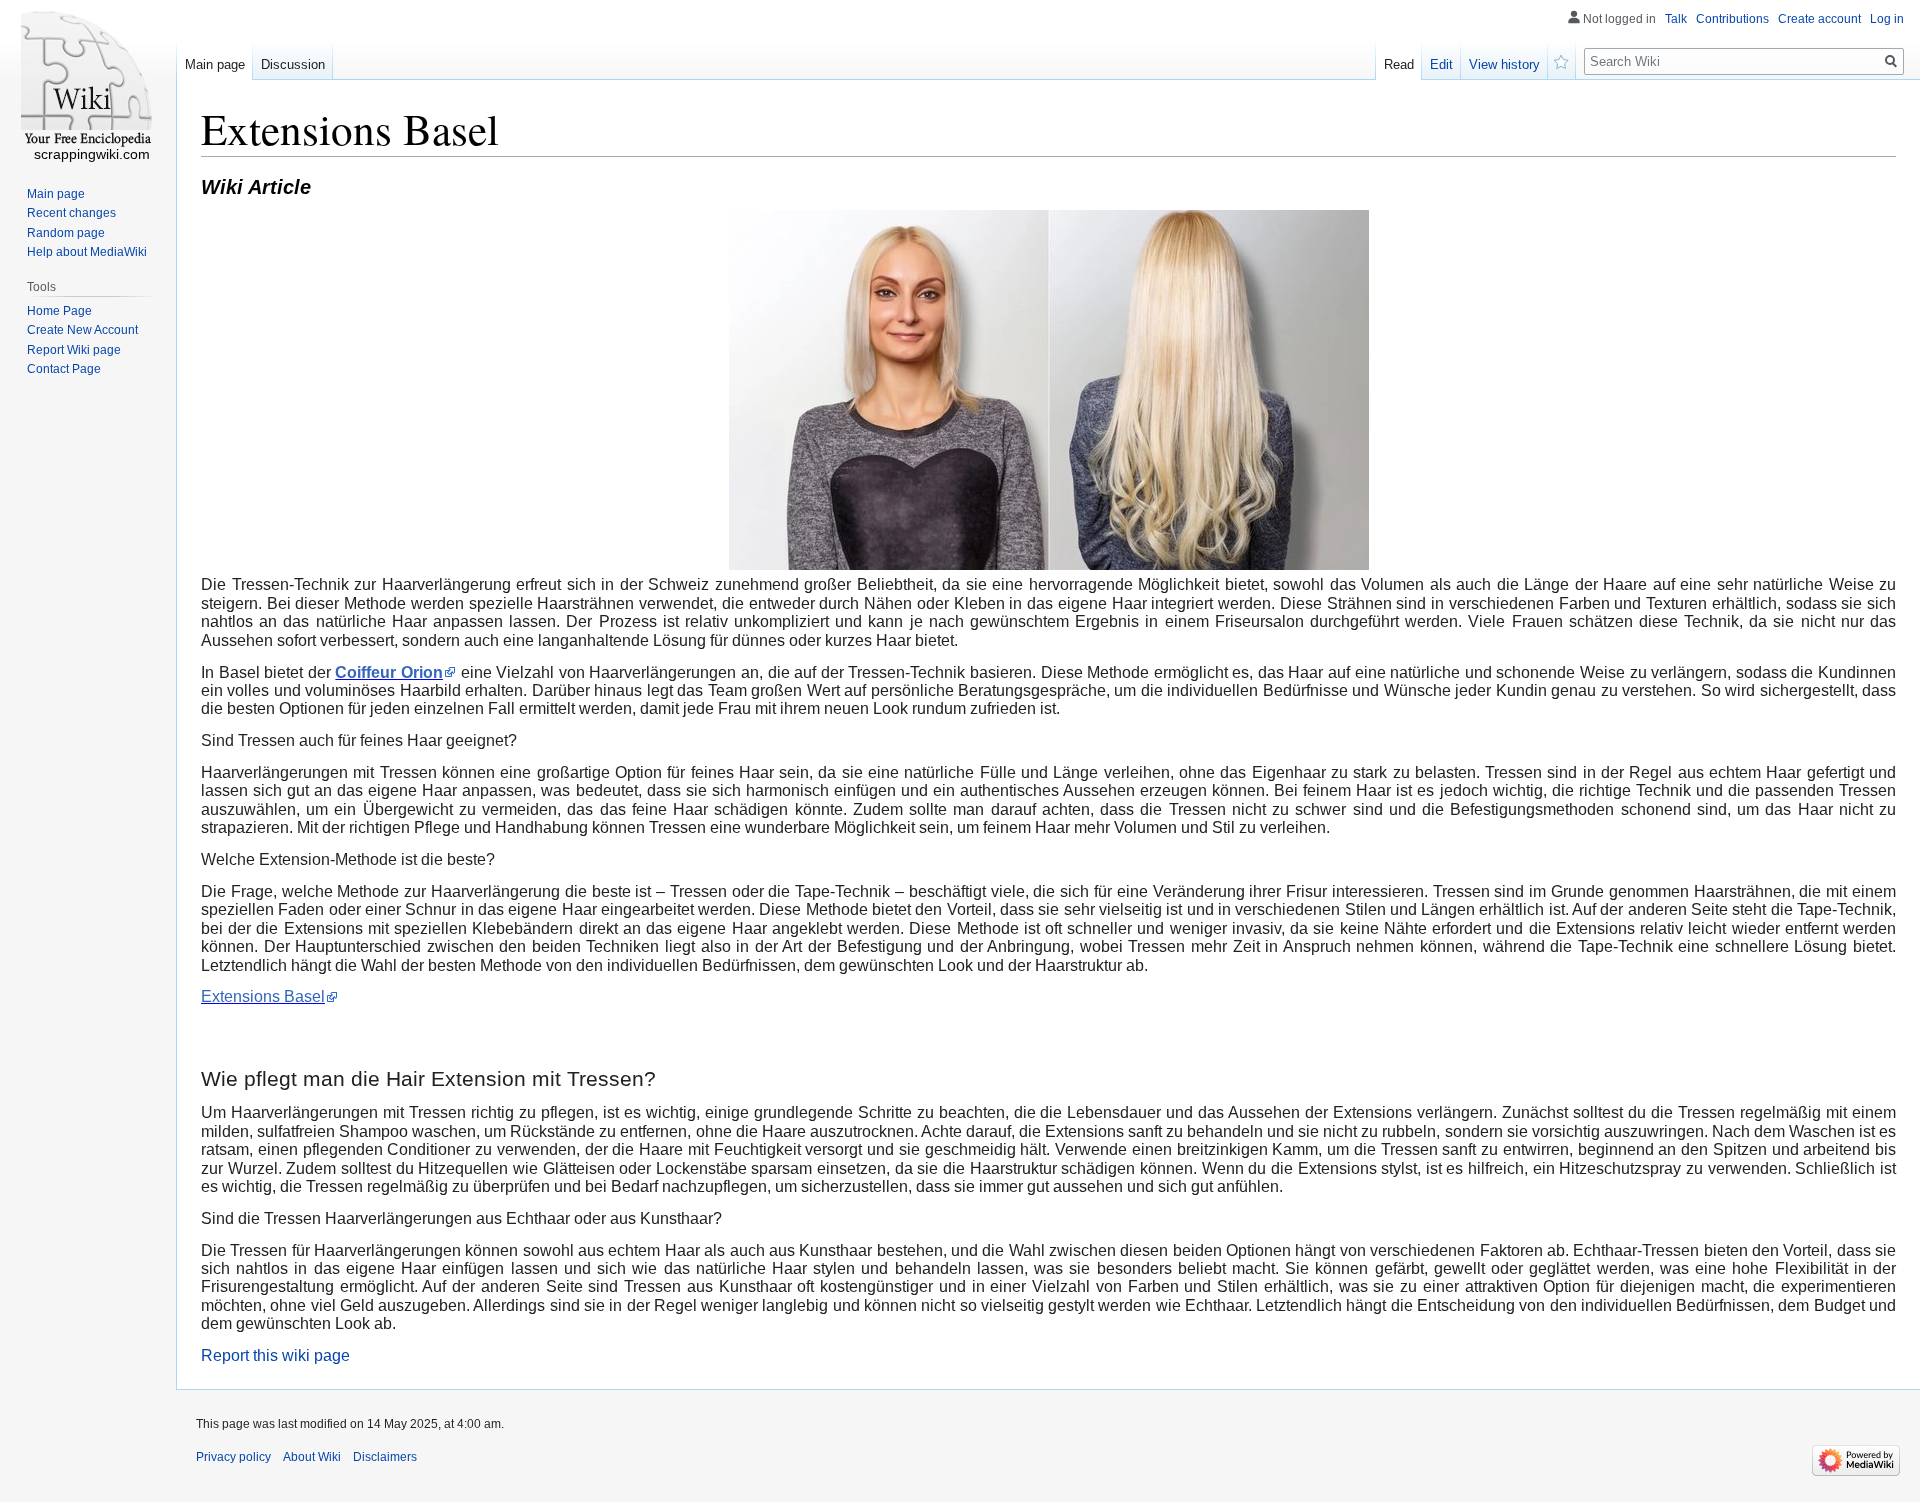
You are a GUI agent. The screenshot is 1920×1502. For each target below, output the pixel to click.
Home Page (59, 311)
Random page (66, 233)
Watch (1562, 60)
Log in (1887, 19)
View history (1504, 64)
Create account (1819, 19)
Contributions (1732, 19)
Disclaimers (385, 1457)
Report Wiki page (74, 350)
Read (1399, 64)
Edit (1441, 64)
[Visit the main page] (88, 80)
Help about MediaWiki (87, 252)
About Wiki (312, 1457)
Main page (215, 64)
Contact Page (64, 369)
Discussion (293, 64)
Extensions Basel (263, 996)
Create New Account (82, 330)
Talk (1676, 19)
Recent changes (71, 213)
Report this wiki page (275, 1355)
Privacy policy (233, 1457)
